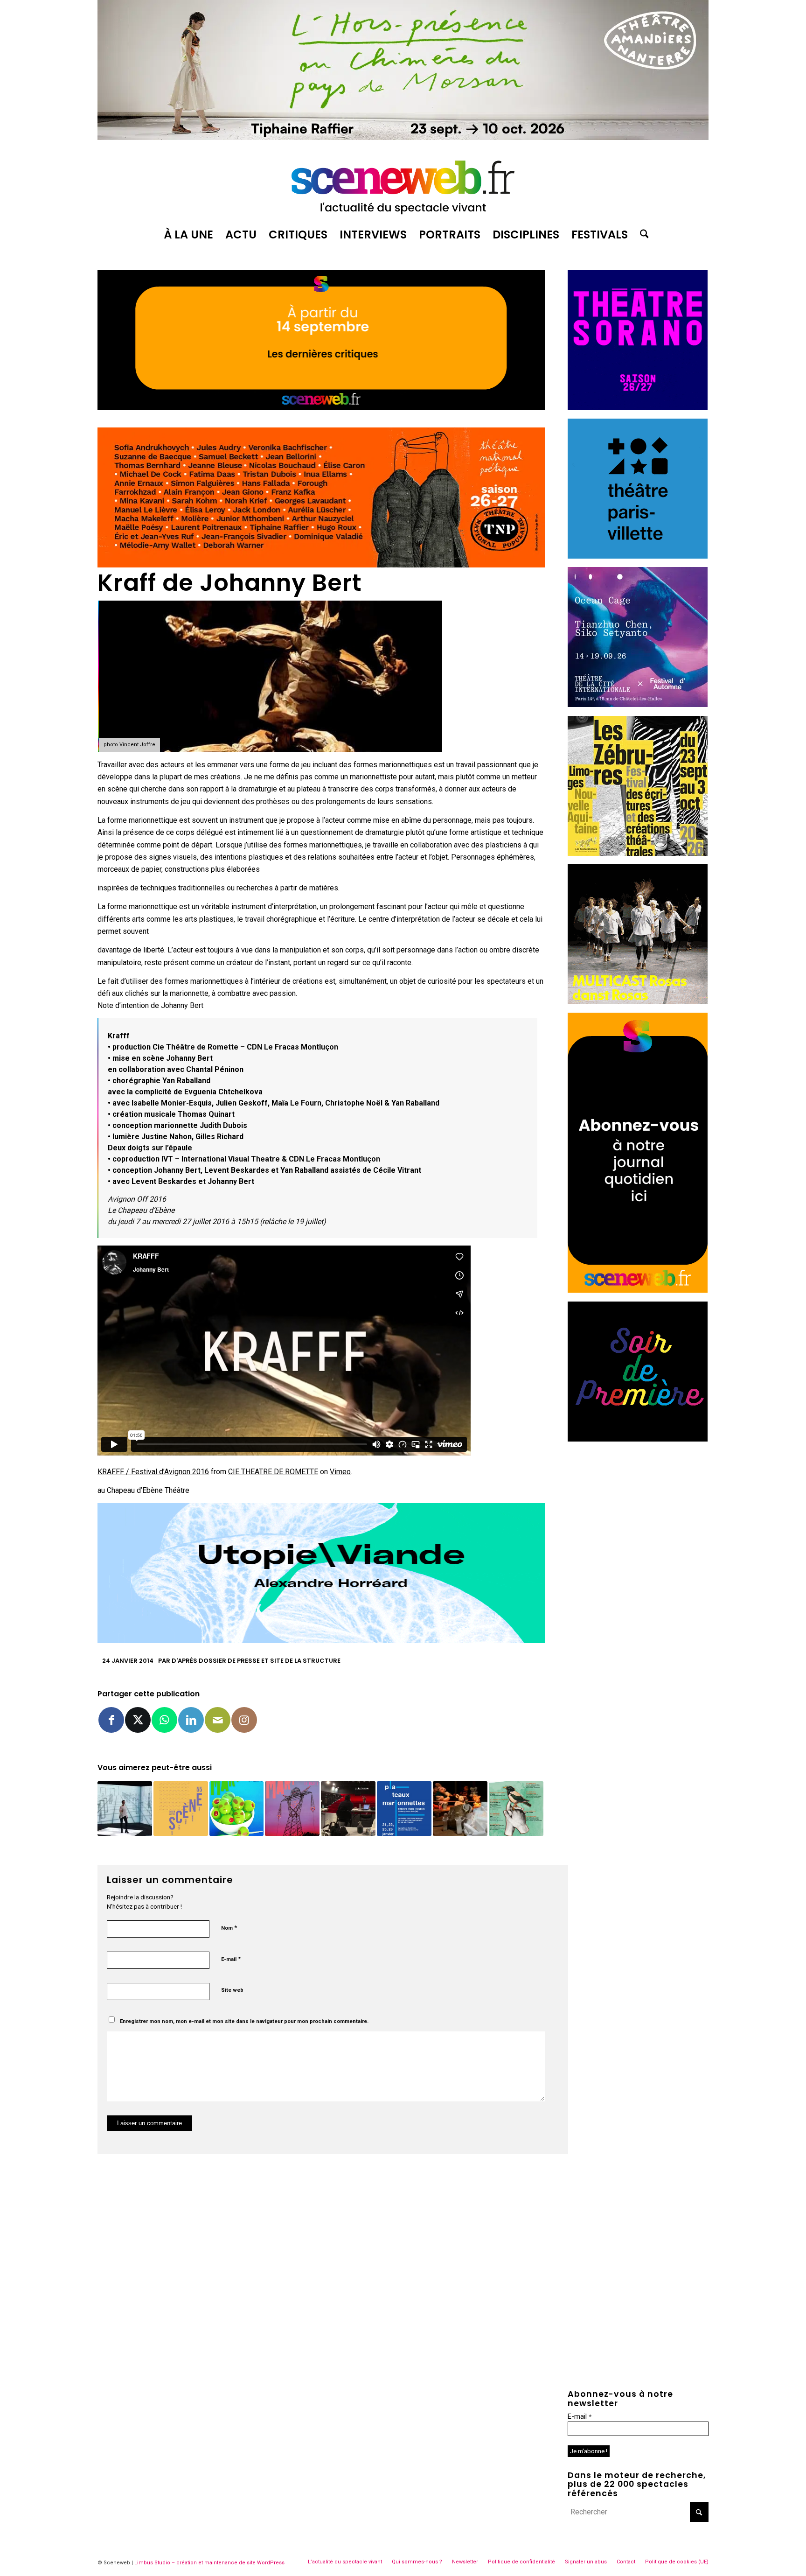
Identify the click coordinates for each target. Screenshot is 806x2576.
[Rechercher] (641, 235)
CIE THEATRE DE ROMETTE (273, 1472)
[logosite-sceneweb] (403, 183)
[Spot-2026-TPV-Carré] (638, 556)
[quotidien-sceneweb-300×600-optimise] (638, 1290)
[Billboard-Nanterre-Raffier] (403, 137)
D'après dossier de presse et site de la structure (256, 1661)
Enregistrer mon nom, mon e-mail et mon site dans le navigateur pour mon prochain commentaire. (244, 2021)
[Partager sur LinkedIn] (191, 1720)
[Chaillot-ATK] (638, 1002)
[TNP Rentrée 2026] (321, 565)
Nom (229, 1928)
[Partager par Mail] (218, 1720)
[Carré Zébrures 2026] (638, 853)
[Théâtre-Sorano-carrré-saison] (638, 407)
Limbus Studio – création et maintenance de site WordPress (209, 2563)
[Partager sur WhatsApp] (164, 1720)
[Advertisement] (638, 1508)
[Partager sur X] (138, 1720)
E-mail (231, 1959)
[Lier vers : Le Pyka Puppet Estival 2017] (516, 1809)
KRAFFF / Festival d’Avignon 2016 (153, 1472)
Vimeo (340, 1472)
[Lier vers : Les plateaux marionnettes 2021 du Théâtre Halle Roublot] (404, 1809)
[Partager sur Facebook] (111, 1720)
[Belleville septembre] (321, 1641)
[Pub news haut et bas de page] (321, 407)
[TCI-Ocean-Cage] (638, 704)
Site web (232, 1990)
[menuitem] (188, 235)
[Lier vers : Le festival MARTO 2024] (237, 1809)
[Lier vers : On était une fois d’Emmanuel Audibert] (460, 1809)
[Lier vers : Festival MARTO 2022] (292, 1809)
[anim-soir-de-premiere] (638, 1439)
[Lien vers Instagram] (244, 1720)
